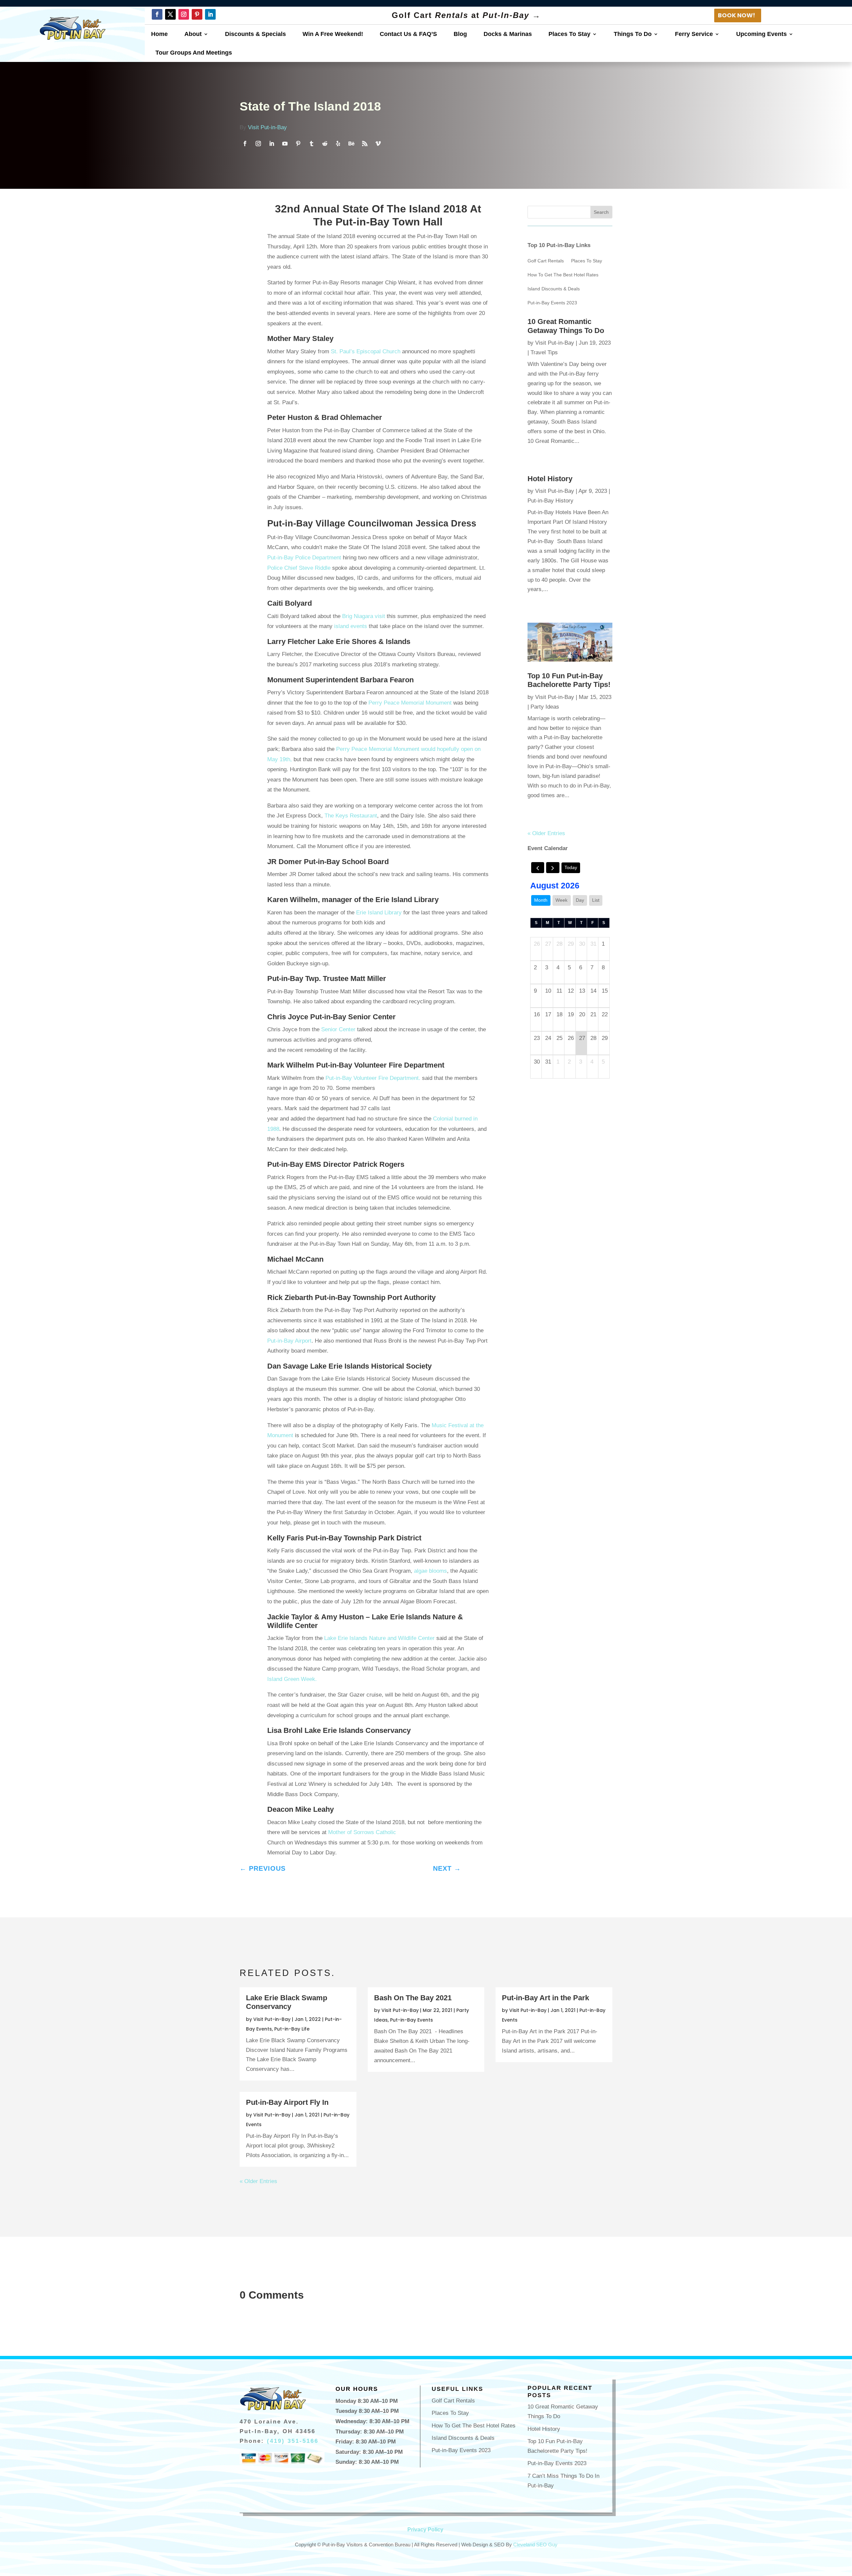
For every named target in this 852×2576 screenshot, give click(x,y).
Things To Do (633, 34)
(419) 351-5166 (293, 2441)
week (561, 900)
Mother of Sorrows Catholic (361, 1832)
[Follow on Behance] (351, 144)
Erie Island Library (378, 913)
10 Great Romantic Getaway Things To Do (566, 326)
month (541, 900)
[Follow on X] (170, 14)
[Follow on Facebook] (157, 14)
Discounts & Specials (255, 34)
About (193, 34)
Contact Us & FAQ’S (408, 34)
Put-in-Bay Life (292, 2029)
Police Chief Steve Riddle (299, 568)
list (596, 900)
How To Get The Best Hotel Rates (563, 275)
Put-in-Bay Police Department (304, 558)
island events (351, 626)
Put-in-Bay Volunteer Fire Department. (373, 1078)
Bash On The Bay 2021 (413, 1998)
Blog (460, 34)
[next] (553, 868)
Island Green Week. (292, 1679)
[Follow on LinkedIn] (210, 14)
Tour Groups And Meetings (194, 53)
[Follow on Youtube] (285, 144)
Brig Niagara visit (364, 616)
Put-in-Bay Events (412, 2020)
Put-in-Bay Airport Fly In (287, 2102)
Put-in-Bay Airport (289, 1341)
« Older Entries (546, 833)
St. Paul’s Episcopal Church (366, 351)
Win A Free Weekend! (333, 34)
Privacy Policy (425, 2530)
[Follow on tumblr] (312, 144)
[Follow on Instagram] (184, 14)
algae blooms (430, 1571)
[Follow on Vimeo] (378, 144)
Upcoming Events (761, 34)
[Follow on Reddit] (325, 144)
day (580, 900)
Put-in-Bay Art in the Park (545, 1998)
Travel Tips (544, 352)
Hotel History (550, 479)
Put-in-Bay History (550, 501)
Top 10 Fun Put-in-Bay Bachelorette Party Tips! (569, 680)
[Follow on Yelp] (338, 144)
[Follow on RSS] (365, 144)
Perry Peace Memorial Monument (410, 703)
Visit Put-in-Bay (267, 127)
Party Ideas (545, 707)
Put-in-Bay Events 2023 (552, 303)
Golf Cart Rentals (546, 261)
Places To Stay (569, 34)
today (571, 867)
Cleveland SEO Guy (535, 2545)
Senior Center (338, 1029)
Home (159, 34)
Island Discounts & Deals (554, 289)
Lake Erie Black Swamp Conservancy (287, 2002)
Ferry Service (694, 34)
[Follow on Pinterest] (197, 14)
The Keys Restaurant (351, 816)
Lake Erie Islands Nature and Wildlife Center (379, 1638)
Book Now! (737, 15)
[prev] (538, 868)
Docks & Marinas (508, 34)
